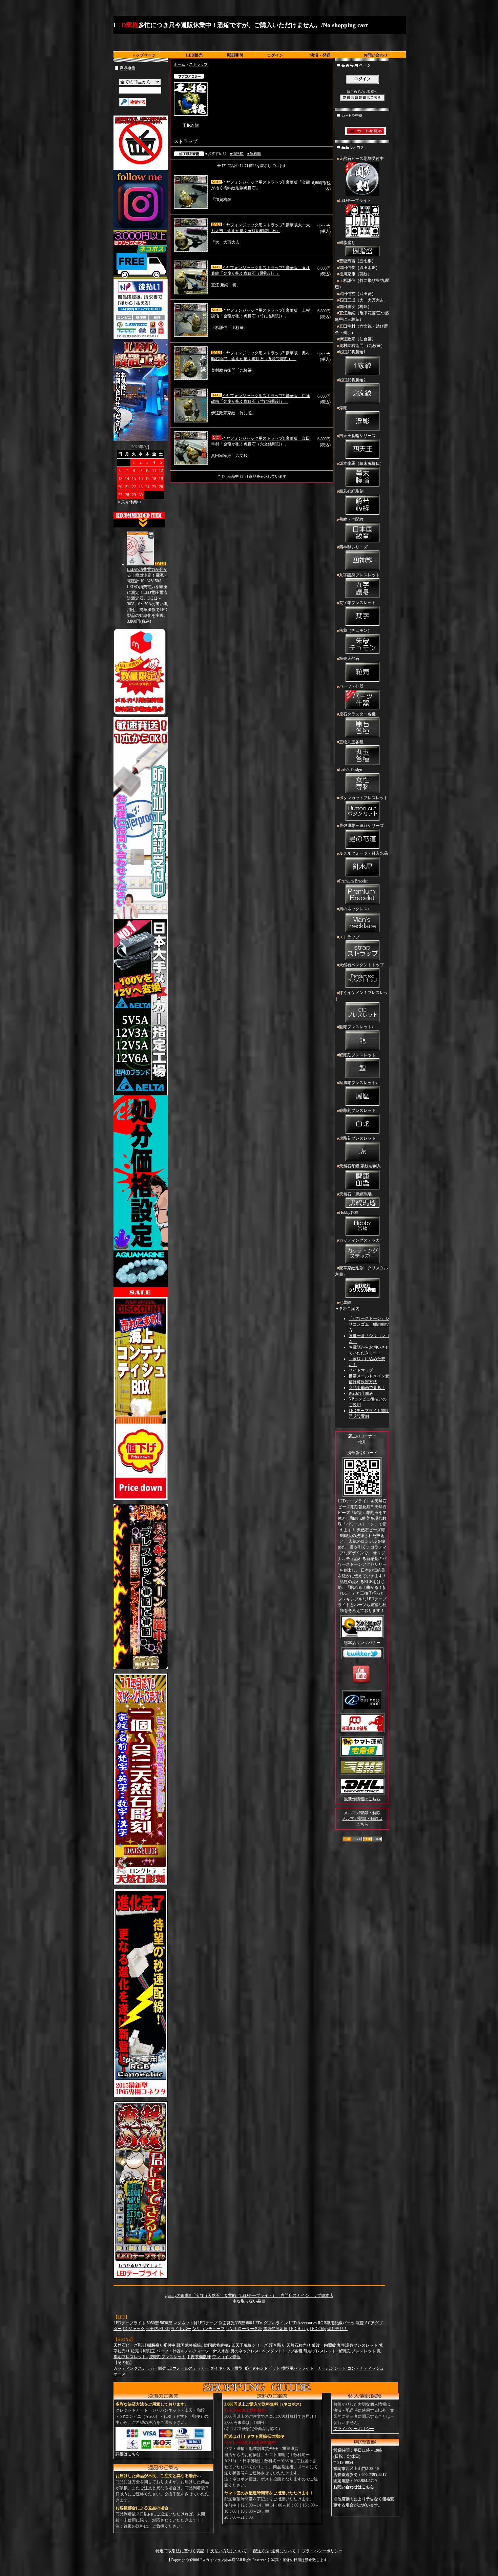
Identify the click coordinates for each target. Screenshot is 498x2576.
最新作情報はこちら (362, 1799)
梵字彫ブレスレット (357, 603)
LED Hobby (299, 2329)
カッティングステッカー (361, 1240)
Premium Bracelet (353, 881)
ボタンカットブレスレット (364, 798)
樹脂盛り (347, 243)
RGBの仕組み (361, 1393)
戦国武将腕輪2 (352, 380)
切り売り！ (337, 2329)
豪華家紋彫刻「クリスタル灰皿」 (361, 1271)
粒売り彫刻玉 (143, 2351)
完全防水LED (158, 2329)
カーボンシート (332, 2368)
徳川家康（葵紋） (355, 274)
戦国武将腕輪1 (352, 352)
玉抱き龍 (191, 125)
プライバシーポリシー (354, 2429)
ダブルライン (276, 2323)
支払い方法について (229, 2551)
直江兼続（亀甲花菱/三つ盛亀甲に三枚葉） (362, 316)
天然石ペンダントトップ (361, 965)
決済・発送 (320, 55)
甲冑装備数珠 (199, 2357)
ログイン (275, 55)
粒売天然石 (349, 659)
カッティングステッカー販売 (140, 2368)
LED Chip (318, 2329)
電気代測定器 (275, 2329)
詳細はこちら (128, 2454)
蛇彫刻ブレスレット (357, 1110)
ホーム (179, 64)
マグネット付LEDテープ (195, 2323)
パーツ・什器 (351, 686)
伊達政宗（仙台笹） (357, 339)
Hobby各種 (349, 1212)
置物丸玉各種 (351, 742)
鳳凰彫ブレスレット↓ (358, 1083)
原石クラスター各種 (357, 714)
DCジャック (134, 2329)
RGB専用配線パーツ (336, 2323)
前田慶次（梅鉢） (355, 307)
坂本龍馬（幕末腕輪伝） (361, 463)
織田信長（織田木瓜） (359, 268)
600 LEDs (254, 2323)
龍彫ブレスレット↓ (356, 1027)
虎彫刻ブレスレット (357, 1138)
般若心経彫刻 (351, 491)
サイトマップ (361, 1370)
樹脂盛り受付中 (161, 2345)
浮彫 (343, 408)
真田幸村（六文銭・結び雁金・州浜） (361, 329)
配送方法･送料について (274, 2551)
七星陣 (345, 1303)
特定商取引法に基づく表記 (180, 2551)
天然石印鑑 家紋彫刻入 (360, 1166)
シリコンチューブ (208, 2329)
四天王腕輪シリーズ (357, 436)
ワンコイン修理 (226, 2357)
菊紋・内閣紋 (351, 519)
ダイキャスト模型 (226, 2368)
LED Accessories (303, 2323)
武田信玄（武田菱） (357, 294)
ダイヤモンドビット (262, 2368)
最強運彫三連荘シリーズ (361, 826)
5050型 (153, 2323)
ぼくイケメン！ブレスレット (361, 996)
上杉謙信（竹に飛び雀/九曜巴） (362, 284)
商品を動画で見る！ (367, 1388)
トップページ (144, 55)
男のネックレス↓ (354, 909)
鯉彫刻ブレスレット (357, 1055)
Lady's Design (351, 770)
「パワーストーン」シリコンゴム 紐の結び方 (369, 1324)
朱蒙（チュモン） (355, 630)
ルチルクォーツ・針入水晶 (364, 853)
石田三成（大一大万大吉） (364, 300)
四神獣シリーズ (353, 547)
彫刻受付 (235, 55)
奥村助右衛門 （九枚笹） (362, 346)
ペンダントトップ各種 (282, 2351)
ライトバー (181, 2329)
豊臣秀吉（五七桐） (357, 261)
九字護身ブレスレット (359, 575)
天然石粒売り (298, 2345)
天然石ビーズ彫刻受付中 (361, 159)
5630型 (166, 2323)
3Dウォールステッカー (188, 2368)
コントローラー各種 (244, 2329)
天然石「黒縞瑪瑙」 (357, 1194)
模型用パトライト (297, 2368)
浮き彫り (277, 2345)
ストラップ (198, 64)
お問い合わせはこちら (354, 2487)
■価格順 (237, 153)
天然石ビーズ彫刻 (130, 2345)
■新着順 (254, 153)
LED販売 (194, 55)
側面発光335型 (232, 2323)
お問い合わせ (376, 55)
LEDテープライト (355, 201)
